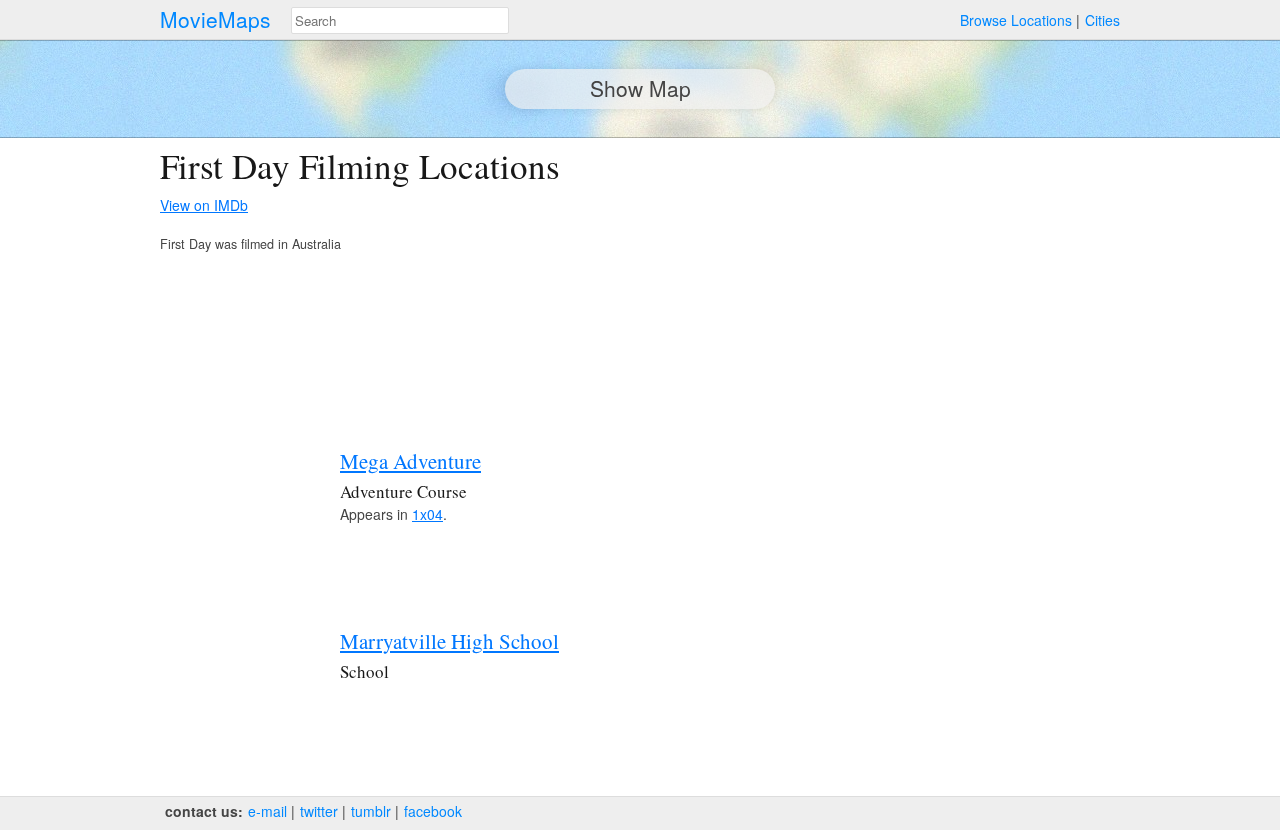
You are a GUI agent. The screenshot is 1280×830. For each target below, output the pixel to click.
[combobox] (400, 20)
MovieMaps (215, 19)
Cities (1102, 20)
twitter (319, 811)
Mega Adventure (410, 461)
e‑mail (267, 811)
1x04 (427, 514)
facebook (433, 811)
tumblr (371, 811)
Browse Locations (1016, 20)
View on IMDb (204, 205)
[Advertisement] (946, 286)
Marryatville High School (449, 641)
